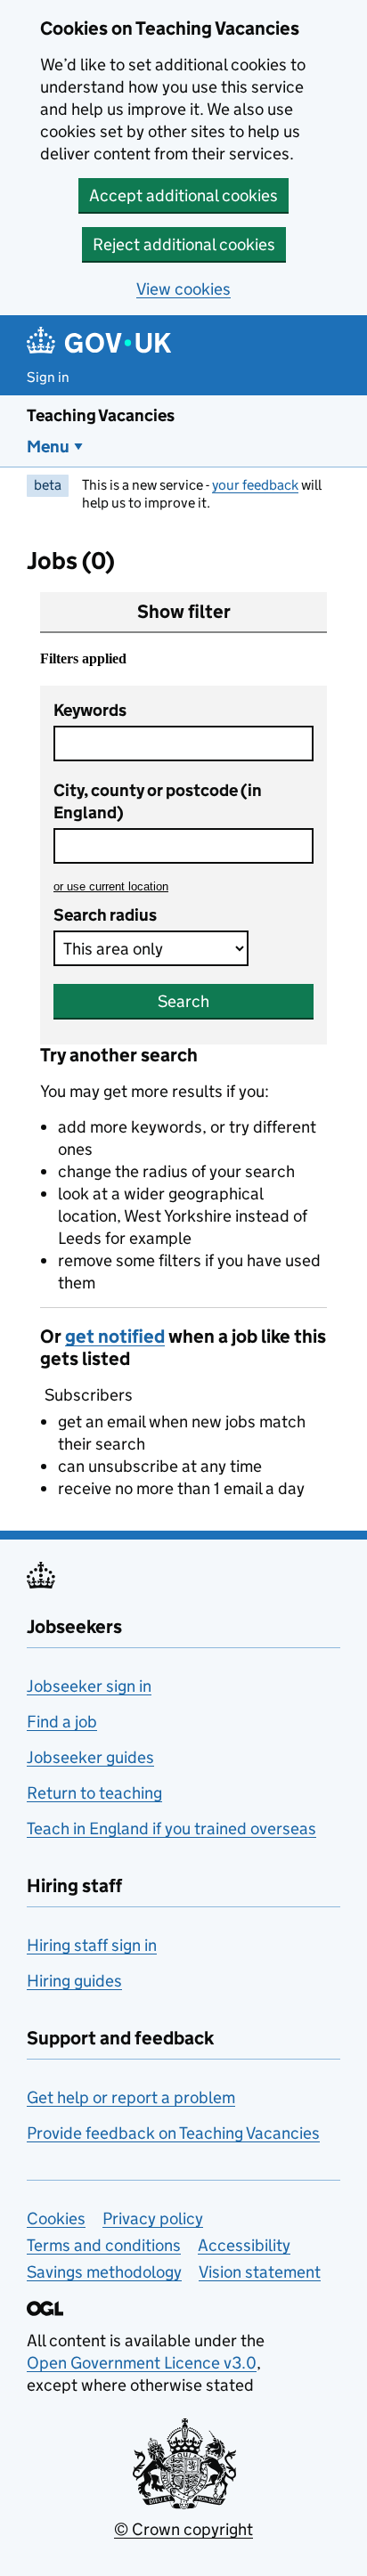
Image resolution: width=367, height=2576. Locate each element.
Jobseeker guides (90, 1757)
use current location (111, 886)
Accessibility (244, 2245)
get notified (115, 1337)
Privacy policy (153, 2218)
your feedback (255, 485)
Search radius (105, 915)
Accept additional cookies (183, 195)
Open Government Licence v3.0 (142, 2363)
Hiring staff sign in (92, 1945)
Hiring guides (74, 1981)
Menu (48, 447)
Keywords (90, 710)
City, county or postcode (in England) (158, 801)
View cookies (183, 289)
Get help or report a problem (131, 2097)
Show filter (184, 612)
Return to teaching (94, 1793)
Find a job (62, 1722)
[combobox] (183, 846)
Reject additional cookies (184, 244)
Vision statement (260, 2272)
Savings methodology (104, 2272)
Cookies (56, 2218)
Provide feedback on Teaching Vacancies (173, 2133)
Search (183, 1001)
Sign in (48, 377)
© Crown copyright (183, 2529)
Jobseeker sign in (89, 1686)
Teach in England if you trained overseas (171, 1828)
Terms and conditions (104, 2245)
